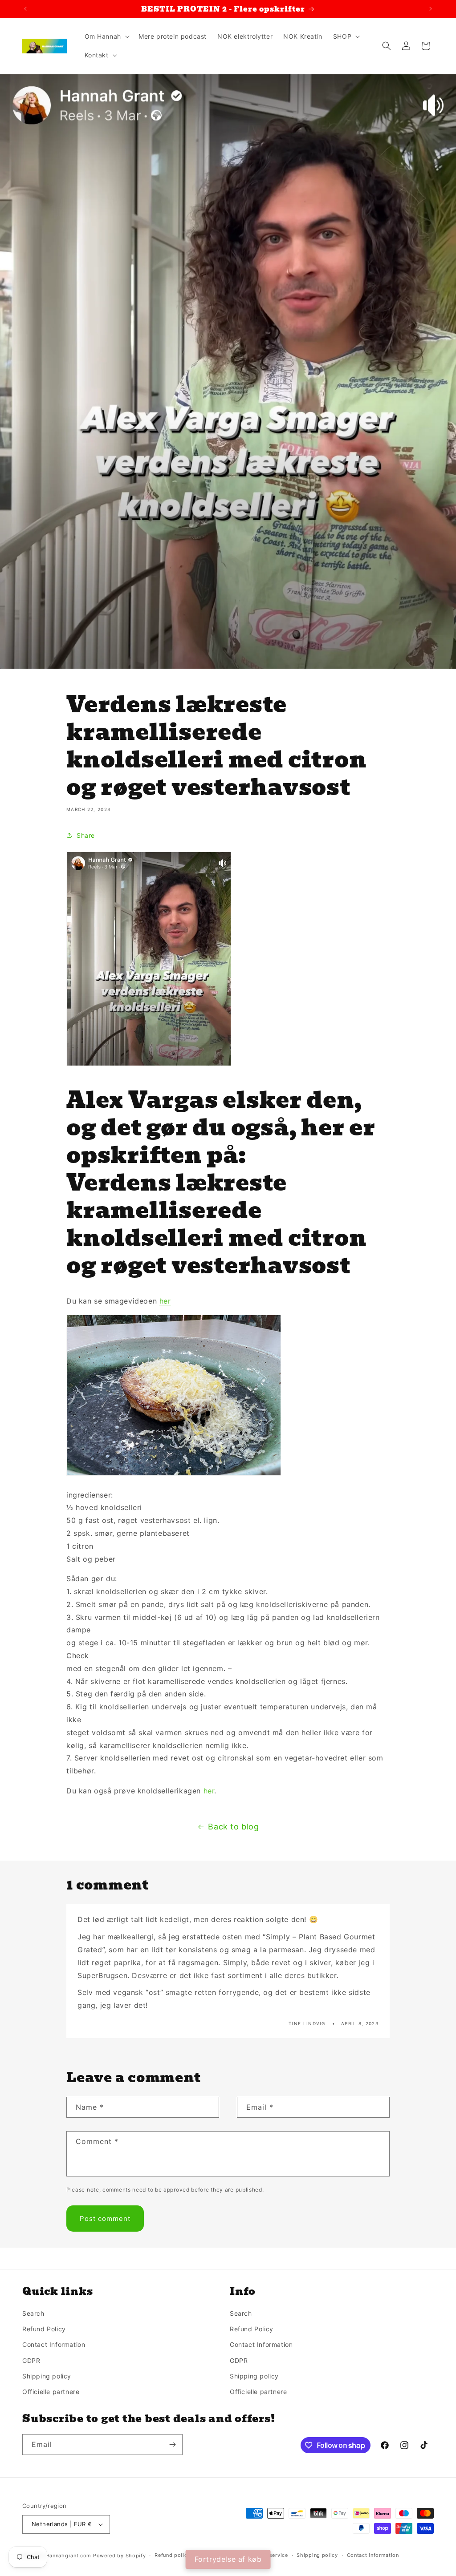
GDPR (31, 2360)
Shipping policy (47, 2376)
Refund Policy (44, 2329)
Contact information (373, 2555)
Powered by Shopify (120, 2556)
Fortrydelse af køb (228, 2559)
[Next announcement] (431, 9)
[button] (106, 36)
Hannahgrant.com (69, 2556)
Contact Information (54, 2344)
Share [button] (86, 835)
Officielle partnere (51, 2392)
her (165, 1301)
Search (33, 2313)
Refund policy (172, 2555)
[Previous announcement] (25, 9)
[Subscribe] (172, 2445)
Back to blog (233, 1827)
